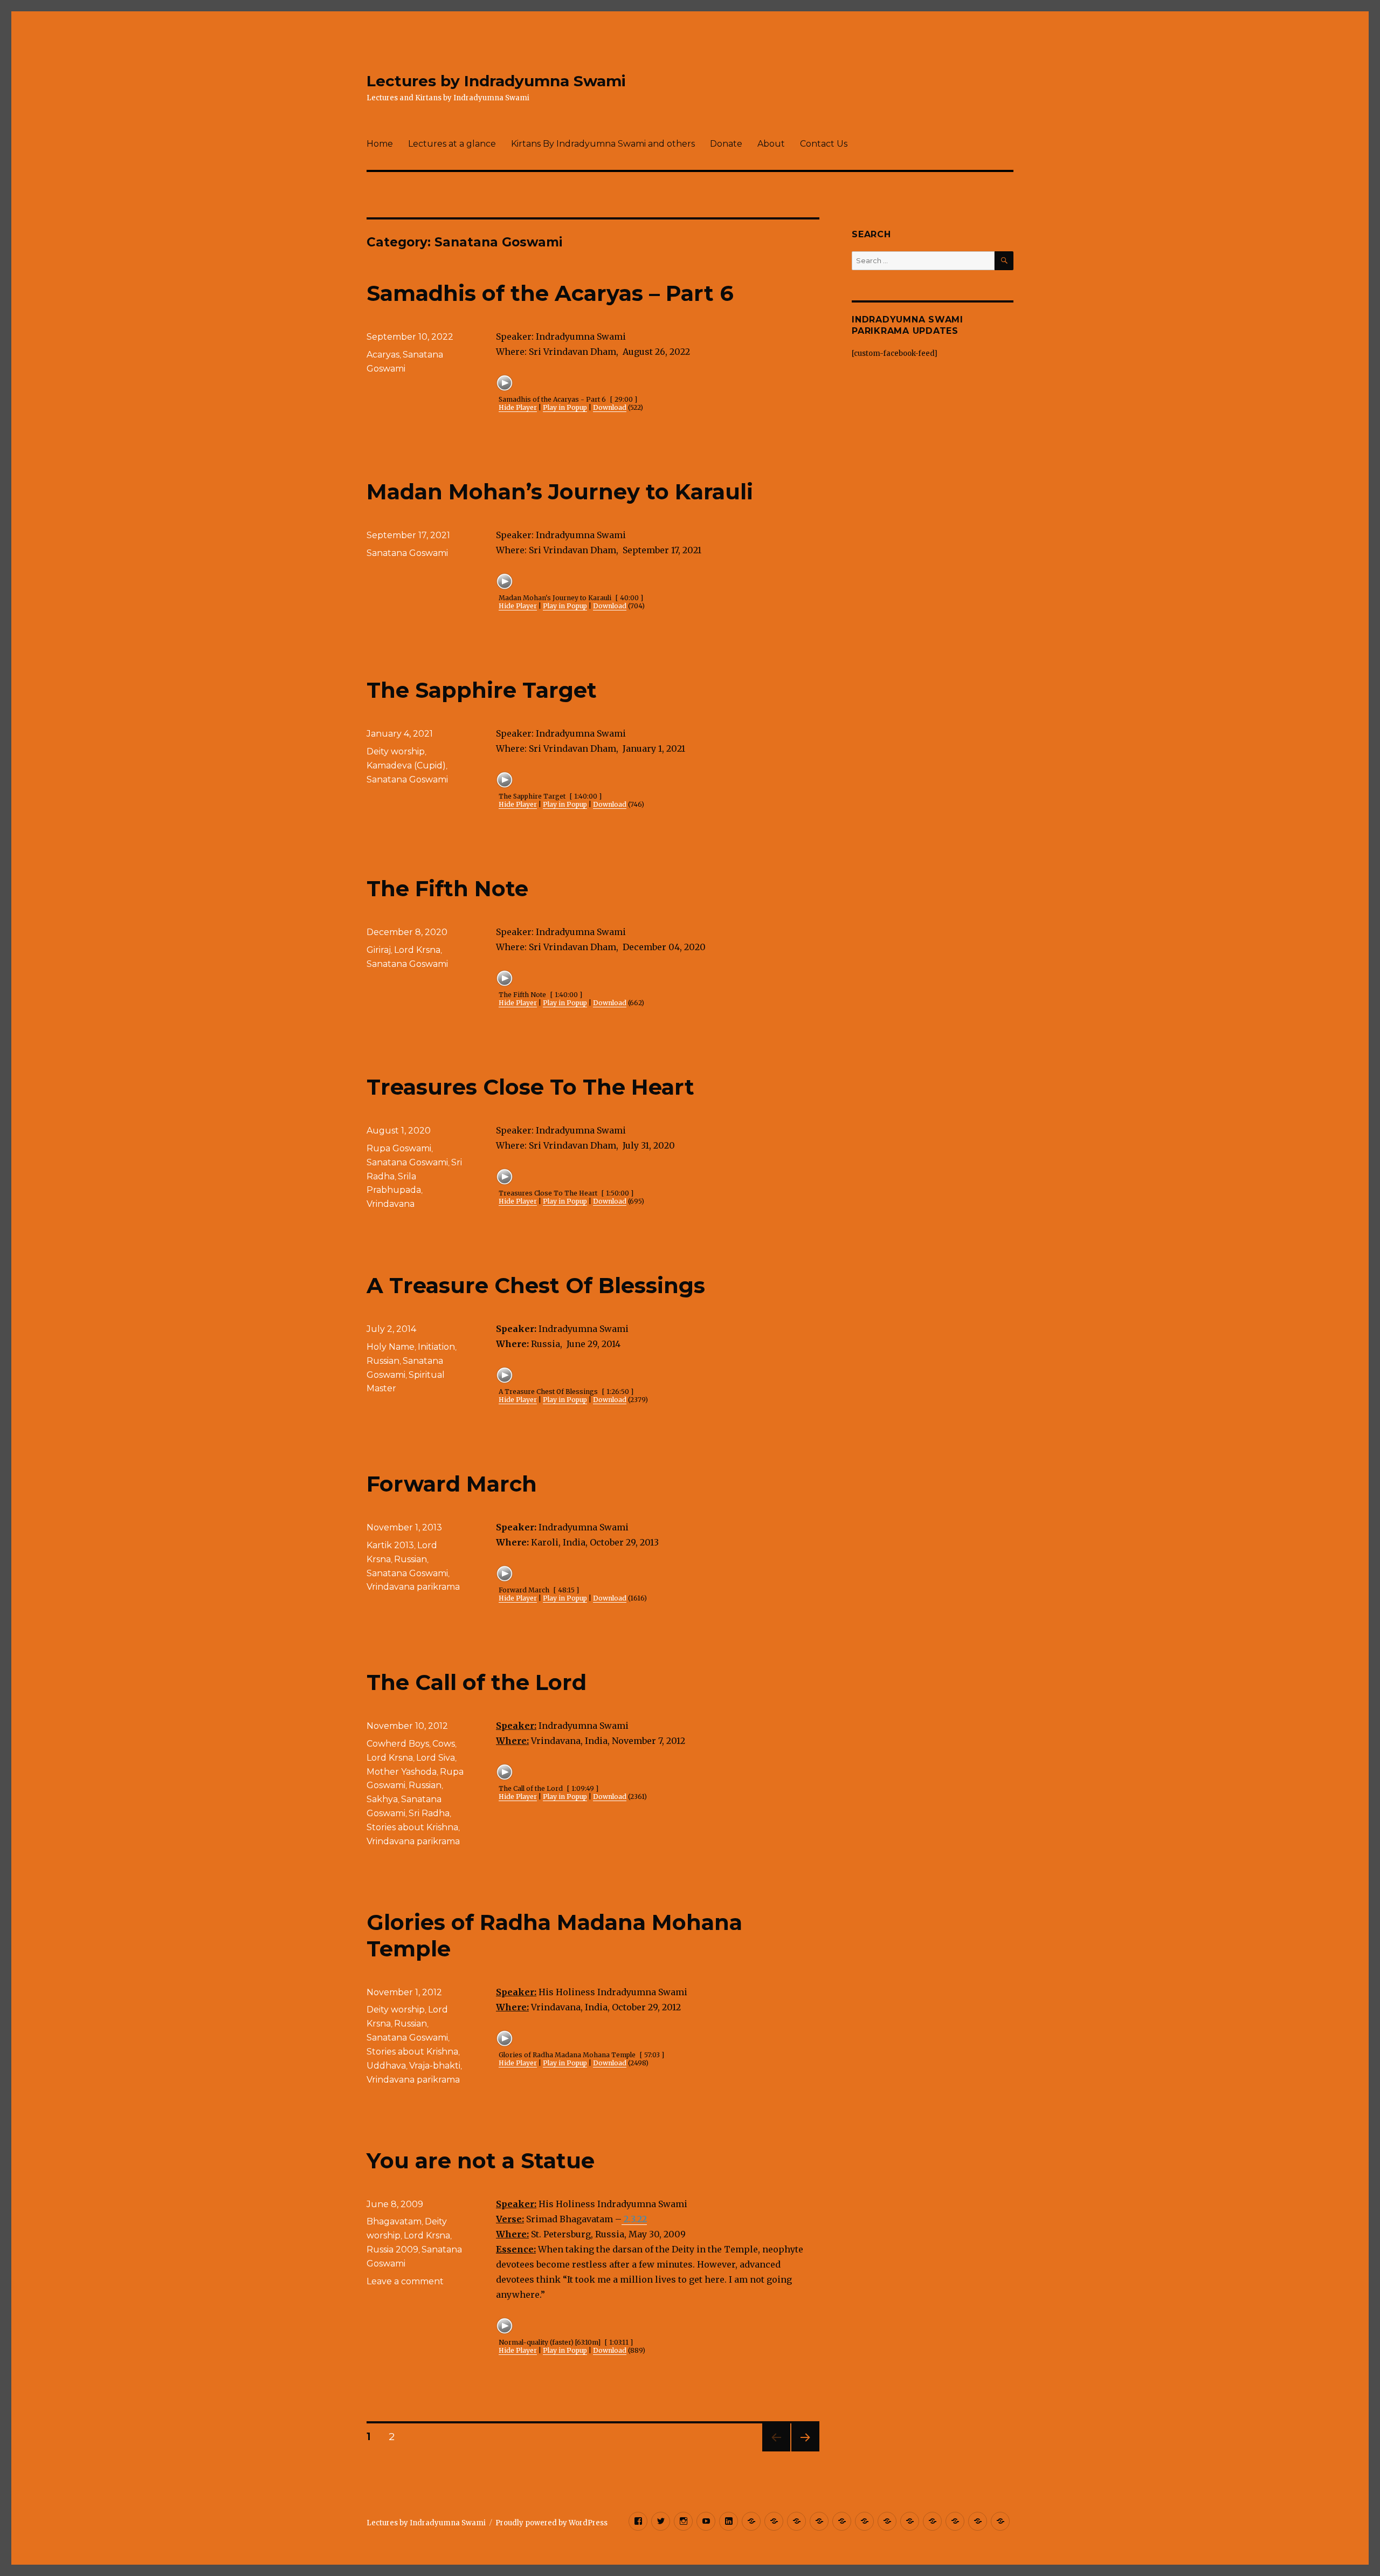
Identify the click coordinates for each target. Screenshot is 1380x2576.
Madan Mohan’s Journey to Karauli (560, 492)
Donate (726, 144)
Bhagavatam (394, 2221)
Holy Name (391, 1347)
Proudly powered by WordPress (551, 2523)
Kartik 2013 (390, 1545)
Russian (383, 1361)
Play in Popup (565, 407)
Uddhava (386, 2066)
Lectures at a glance (452, 144)
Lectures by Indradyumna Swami (496, 81)
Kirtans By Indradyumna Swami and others (603, 144)
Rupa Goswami (399, 1148)
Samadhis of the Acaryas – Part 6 (550, 293)
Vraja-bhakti (435, 2066)
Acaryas (383, 355)
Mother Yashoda (402, 1772)
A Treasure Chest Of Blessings (536, 1285)
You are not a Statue (481, 2161)
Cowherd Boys (398, 1744)
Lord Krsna (417, 950)
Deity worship (396, 751)
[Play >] (505, 383)
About (771, 144)
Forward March (452, 1484)
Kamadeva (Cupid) (406, 765)
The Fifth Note (447, 888)
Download (610, 407)
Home (380, 144)
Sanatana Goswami (407, 553)
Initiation (436, 1347)
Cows (444, 1744)
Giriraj (379, 950)
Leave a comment (405, 2281)
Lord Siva (436, 1758)
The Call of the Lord (477, 1682)
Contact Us (824, 144)
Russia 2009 (392, 2249)
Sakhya (382, 1799)
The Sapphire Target (482, 690)
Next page (805, 2451)
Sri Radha (429, 1813)
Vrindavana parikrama (413, 1587)
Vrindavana (391, 1204)
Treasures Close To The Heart (530, 1087)
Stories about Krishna (412, 1827)
